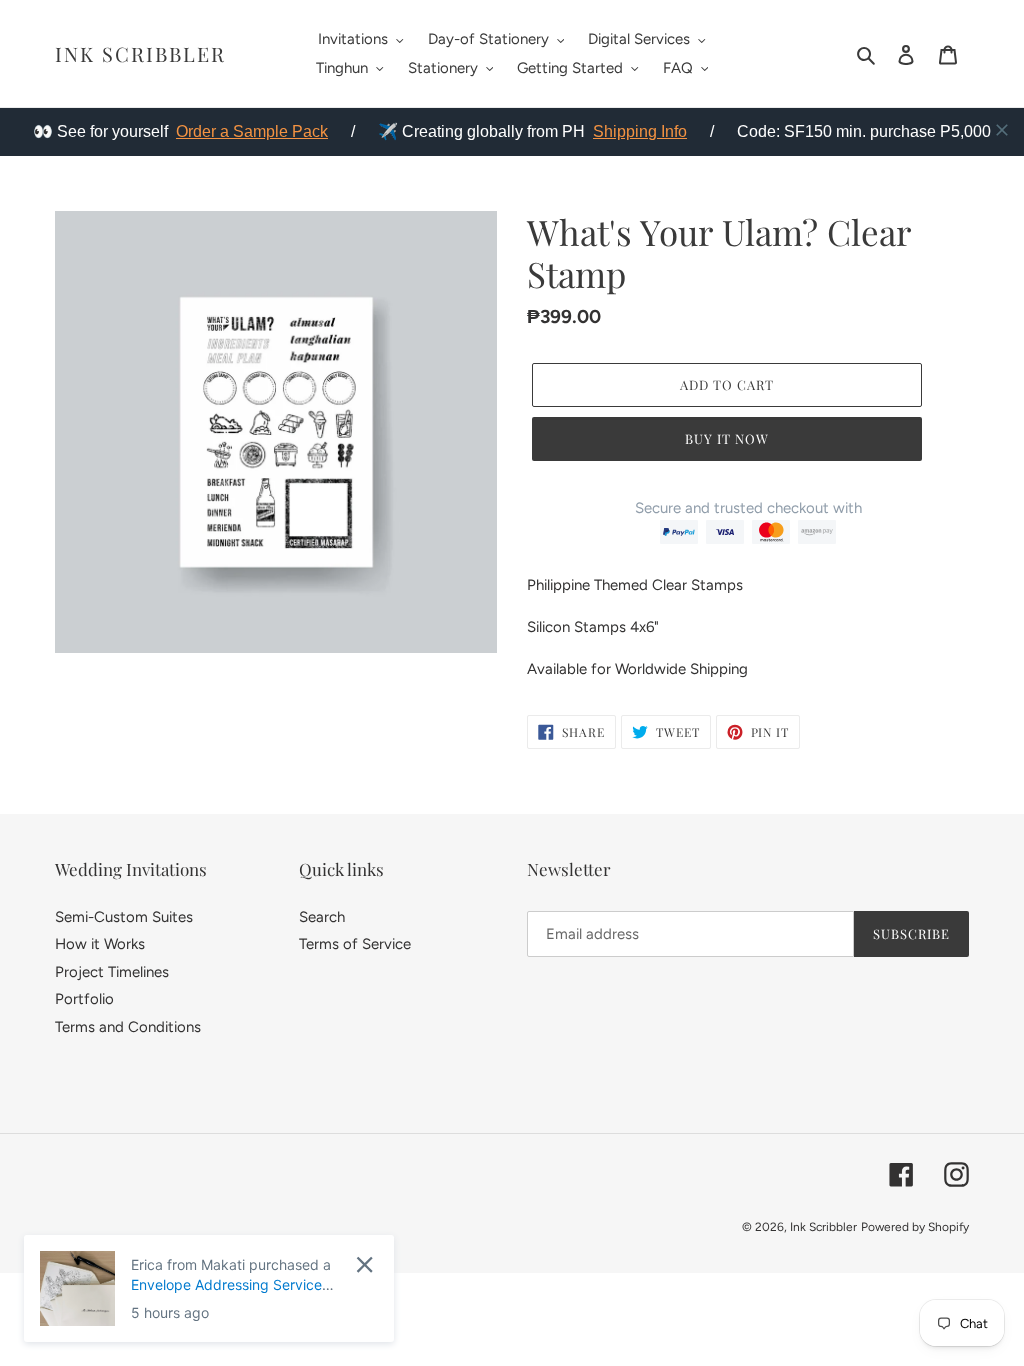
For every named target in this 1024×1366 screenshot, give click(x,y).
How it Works (100, 944)
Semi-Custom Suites (124, 917)
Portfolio (84, 999)
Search (322, 917)
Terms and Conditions (128, 1027)
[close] (1002, 130)
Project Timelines (112, 972)
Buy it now (727, 438)
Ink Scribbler (140, 54)
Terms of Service (355, 944)
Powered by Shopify (915, 1227)
